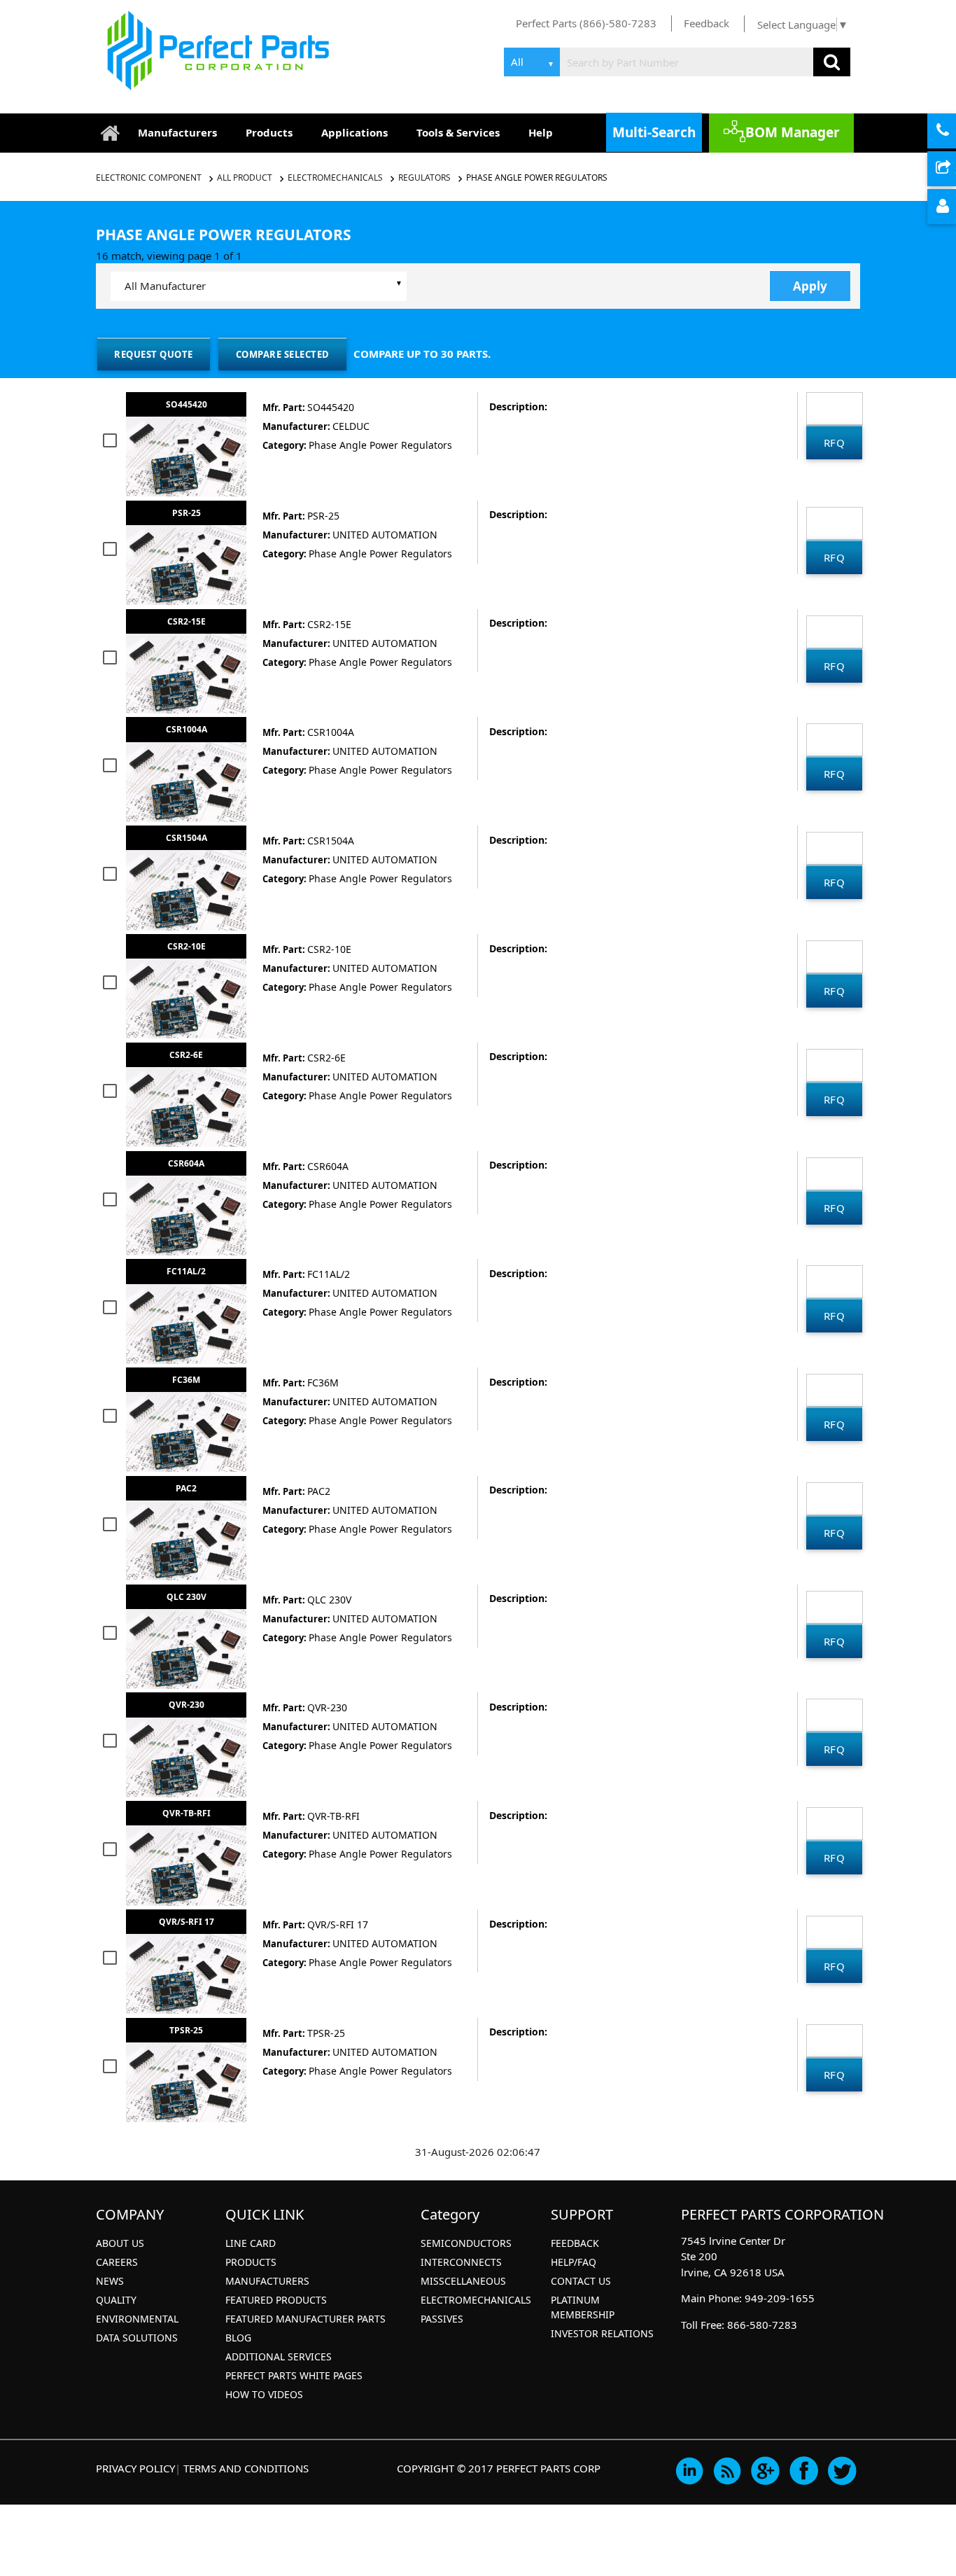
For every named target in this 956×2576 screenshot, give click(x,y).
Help (541, 132)
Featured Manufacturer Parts (305, 2319)
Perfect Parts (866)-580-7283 (586, 23)
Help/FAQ (574, 2262)
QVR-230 (187, 1705)
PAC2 (186, 1488)
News (110, 2281)
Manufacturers (177, 132)
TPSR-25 (186, 2030)
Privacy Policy (135, 2468)
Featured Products (276, 2300)
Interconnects (461, 2262)
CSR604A (186, 1163)
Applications (354, 132)
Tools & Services (458, 132)
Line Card (251, 2243)
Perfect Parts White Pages (294, 2375)
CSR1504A (187, 838)
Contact (954, 132)
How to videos (264, 2394)
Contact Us (581, 2281)
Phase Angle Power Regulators (537, 177)
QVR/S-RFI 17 (187, 1922)
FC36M (186, 1380)
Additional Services (279, 2356)
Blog (238, 2338)
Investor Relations (602, 2333)
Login (954, 207)
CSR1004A (187, 729)
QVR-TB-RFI (187, 1813)
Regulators (424, 177)
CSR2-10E (187, 946)
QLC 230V (187, 1597)
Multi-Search (654, 132)
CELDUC (351, 426)
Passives (442, 2319)
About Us (120, 2243)
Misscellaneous (463, 2281)
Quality (116, 2300)
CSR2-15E (187, 621)
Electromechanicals (335, 177)
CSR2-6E (186, 1055)
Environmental (137, 2319)
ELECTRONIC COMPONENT (149, 177)
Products (269, 132)
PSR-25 (187, 513)
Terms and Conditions (246, 2468)
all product (245, 177)
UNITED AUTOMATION (385, 535)
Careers (117, 2262)
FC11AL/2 (186, 1271)
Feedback (707, 23)
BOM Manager (793, 132)
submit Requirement (954, 169)
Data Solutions (137, 2338)
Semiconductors (466, 2243)
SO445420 (187, 404)
